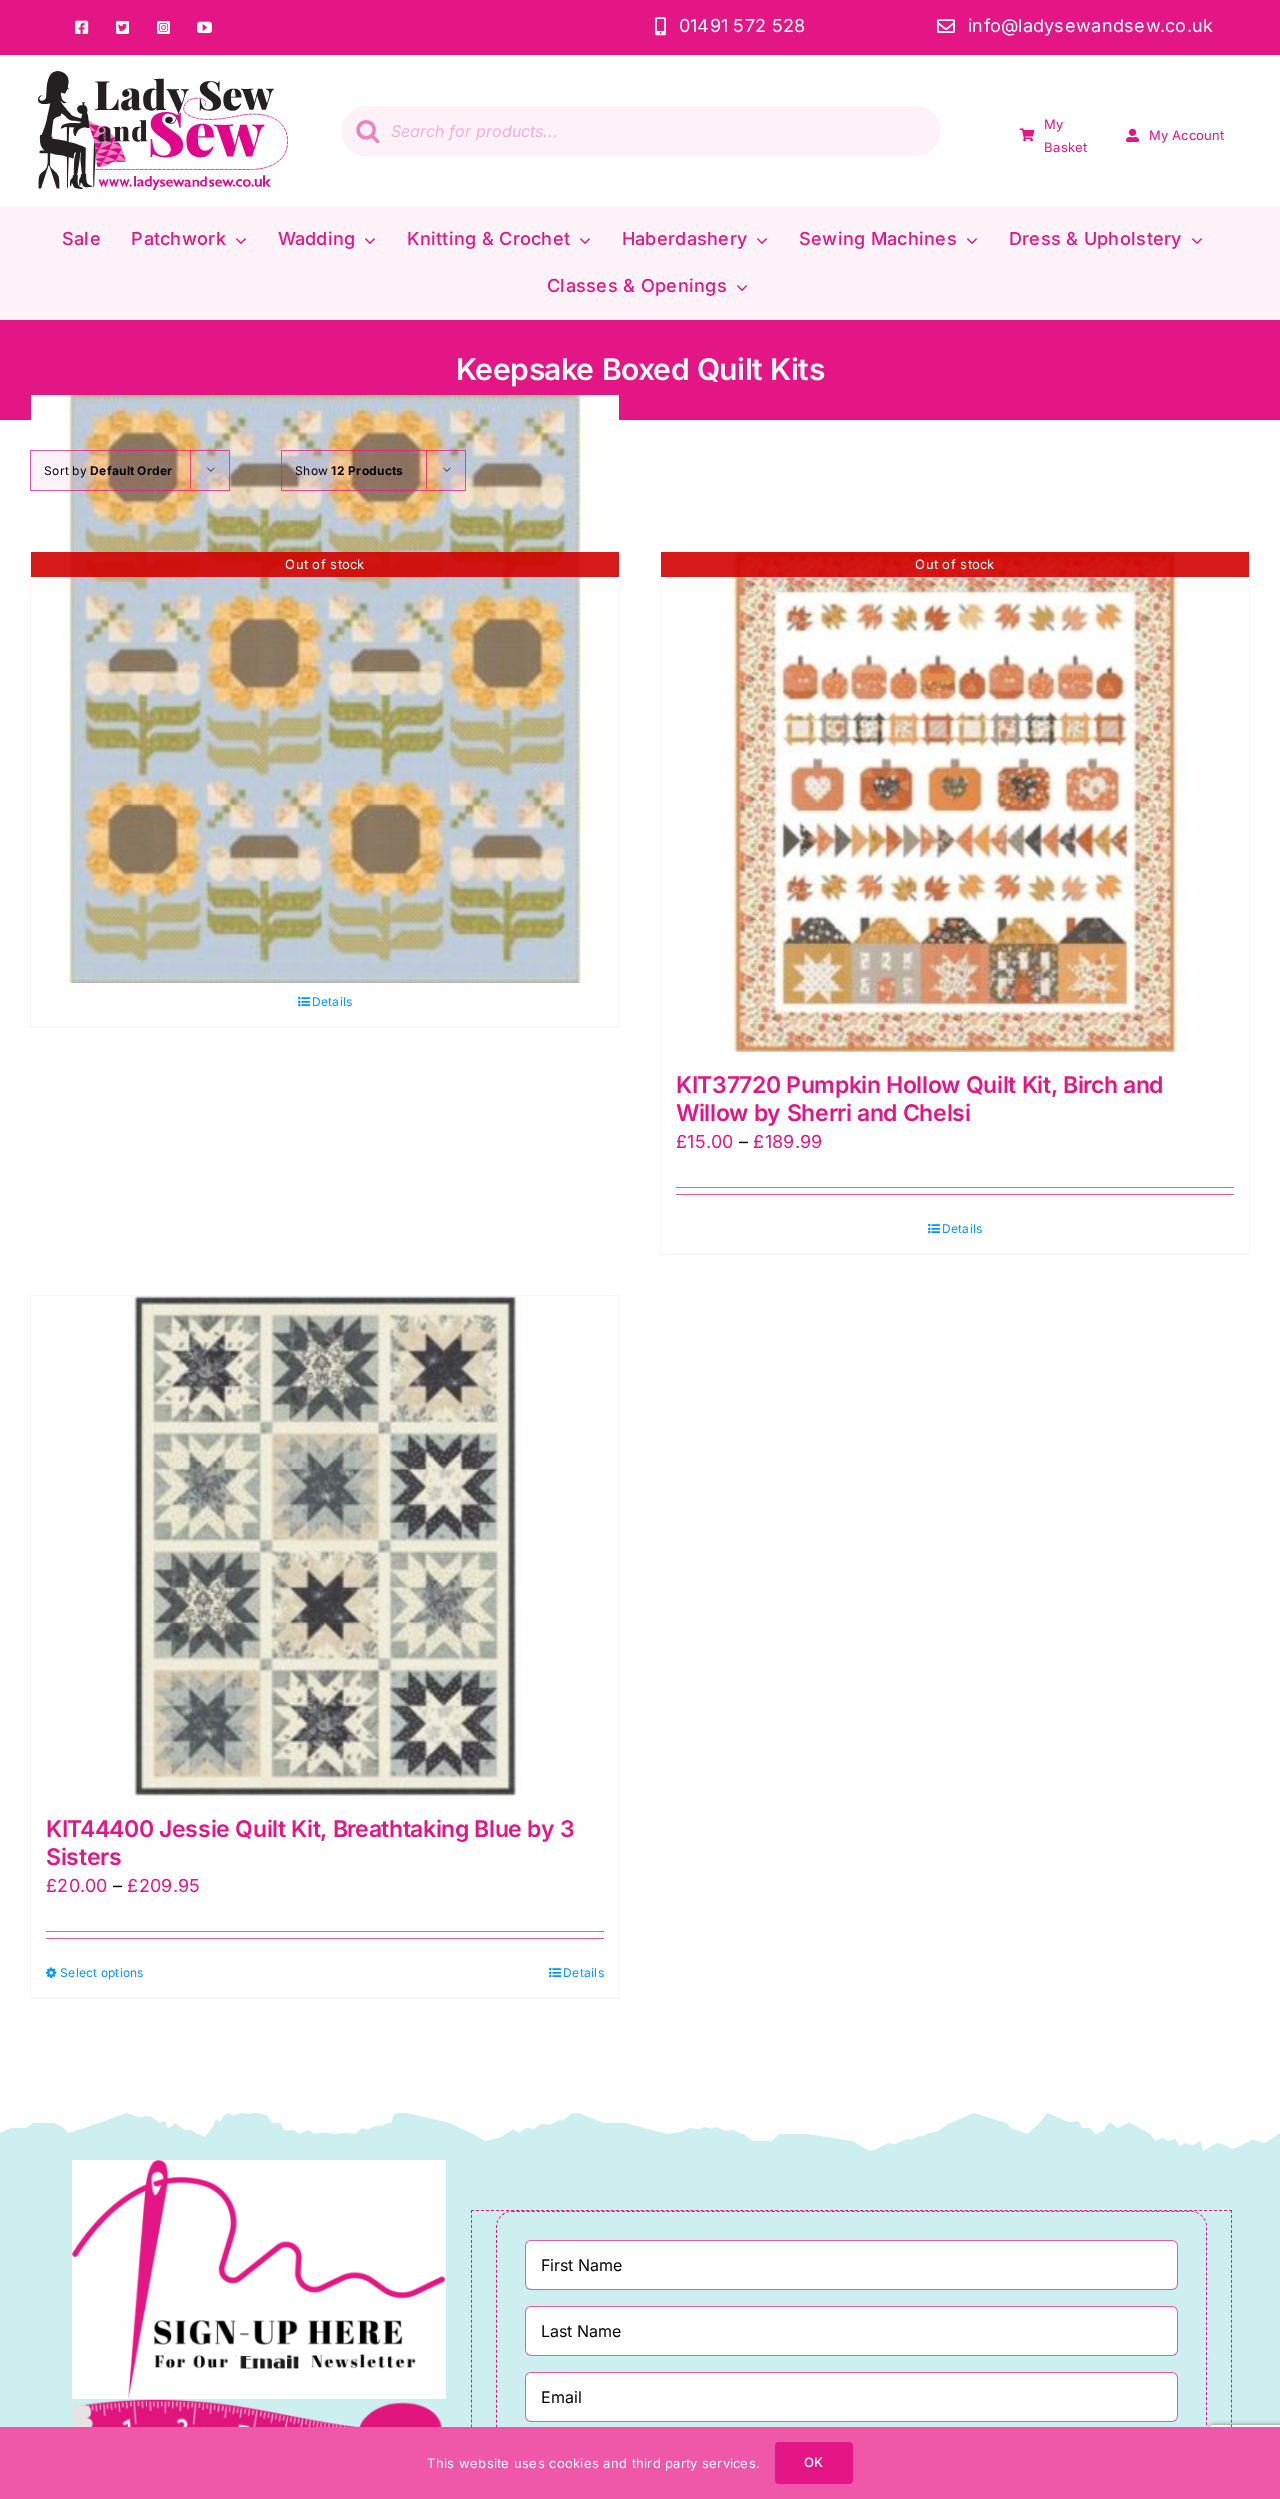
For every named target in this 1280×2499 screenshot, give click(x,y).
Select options (102, 1972)
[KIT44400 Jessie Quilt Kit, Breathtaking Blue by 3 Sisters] (325, 1546)
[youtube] (205, 27)
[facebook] (82, 27)
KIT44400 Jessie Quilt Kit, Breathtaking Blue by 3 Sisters (310, 1843)
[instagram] (164, 27)
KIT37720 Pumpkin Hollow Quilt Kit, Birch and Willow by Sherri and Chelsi (919, 1099)
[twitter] (123, 27)
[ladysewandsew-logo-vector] (163, 79)
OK (813, 2462)
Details (332, 1001)
